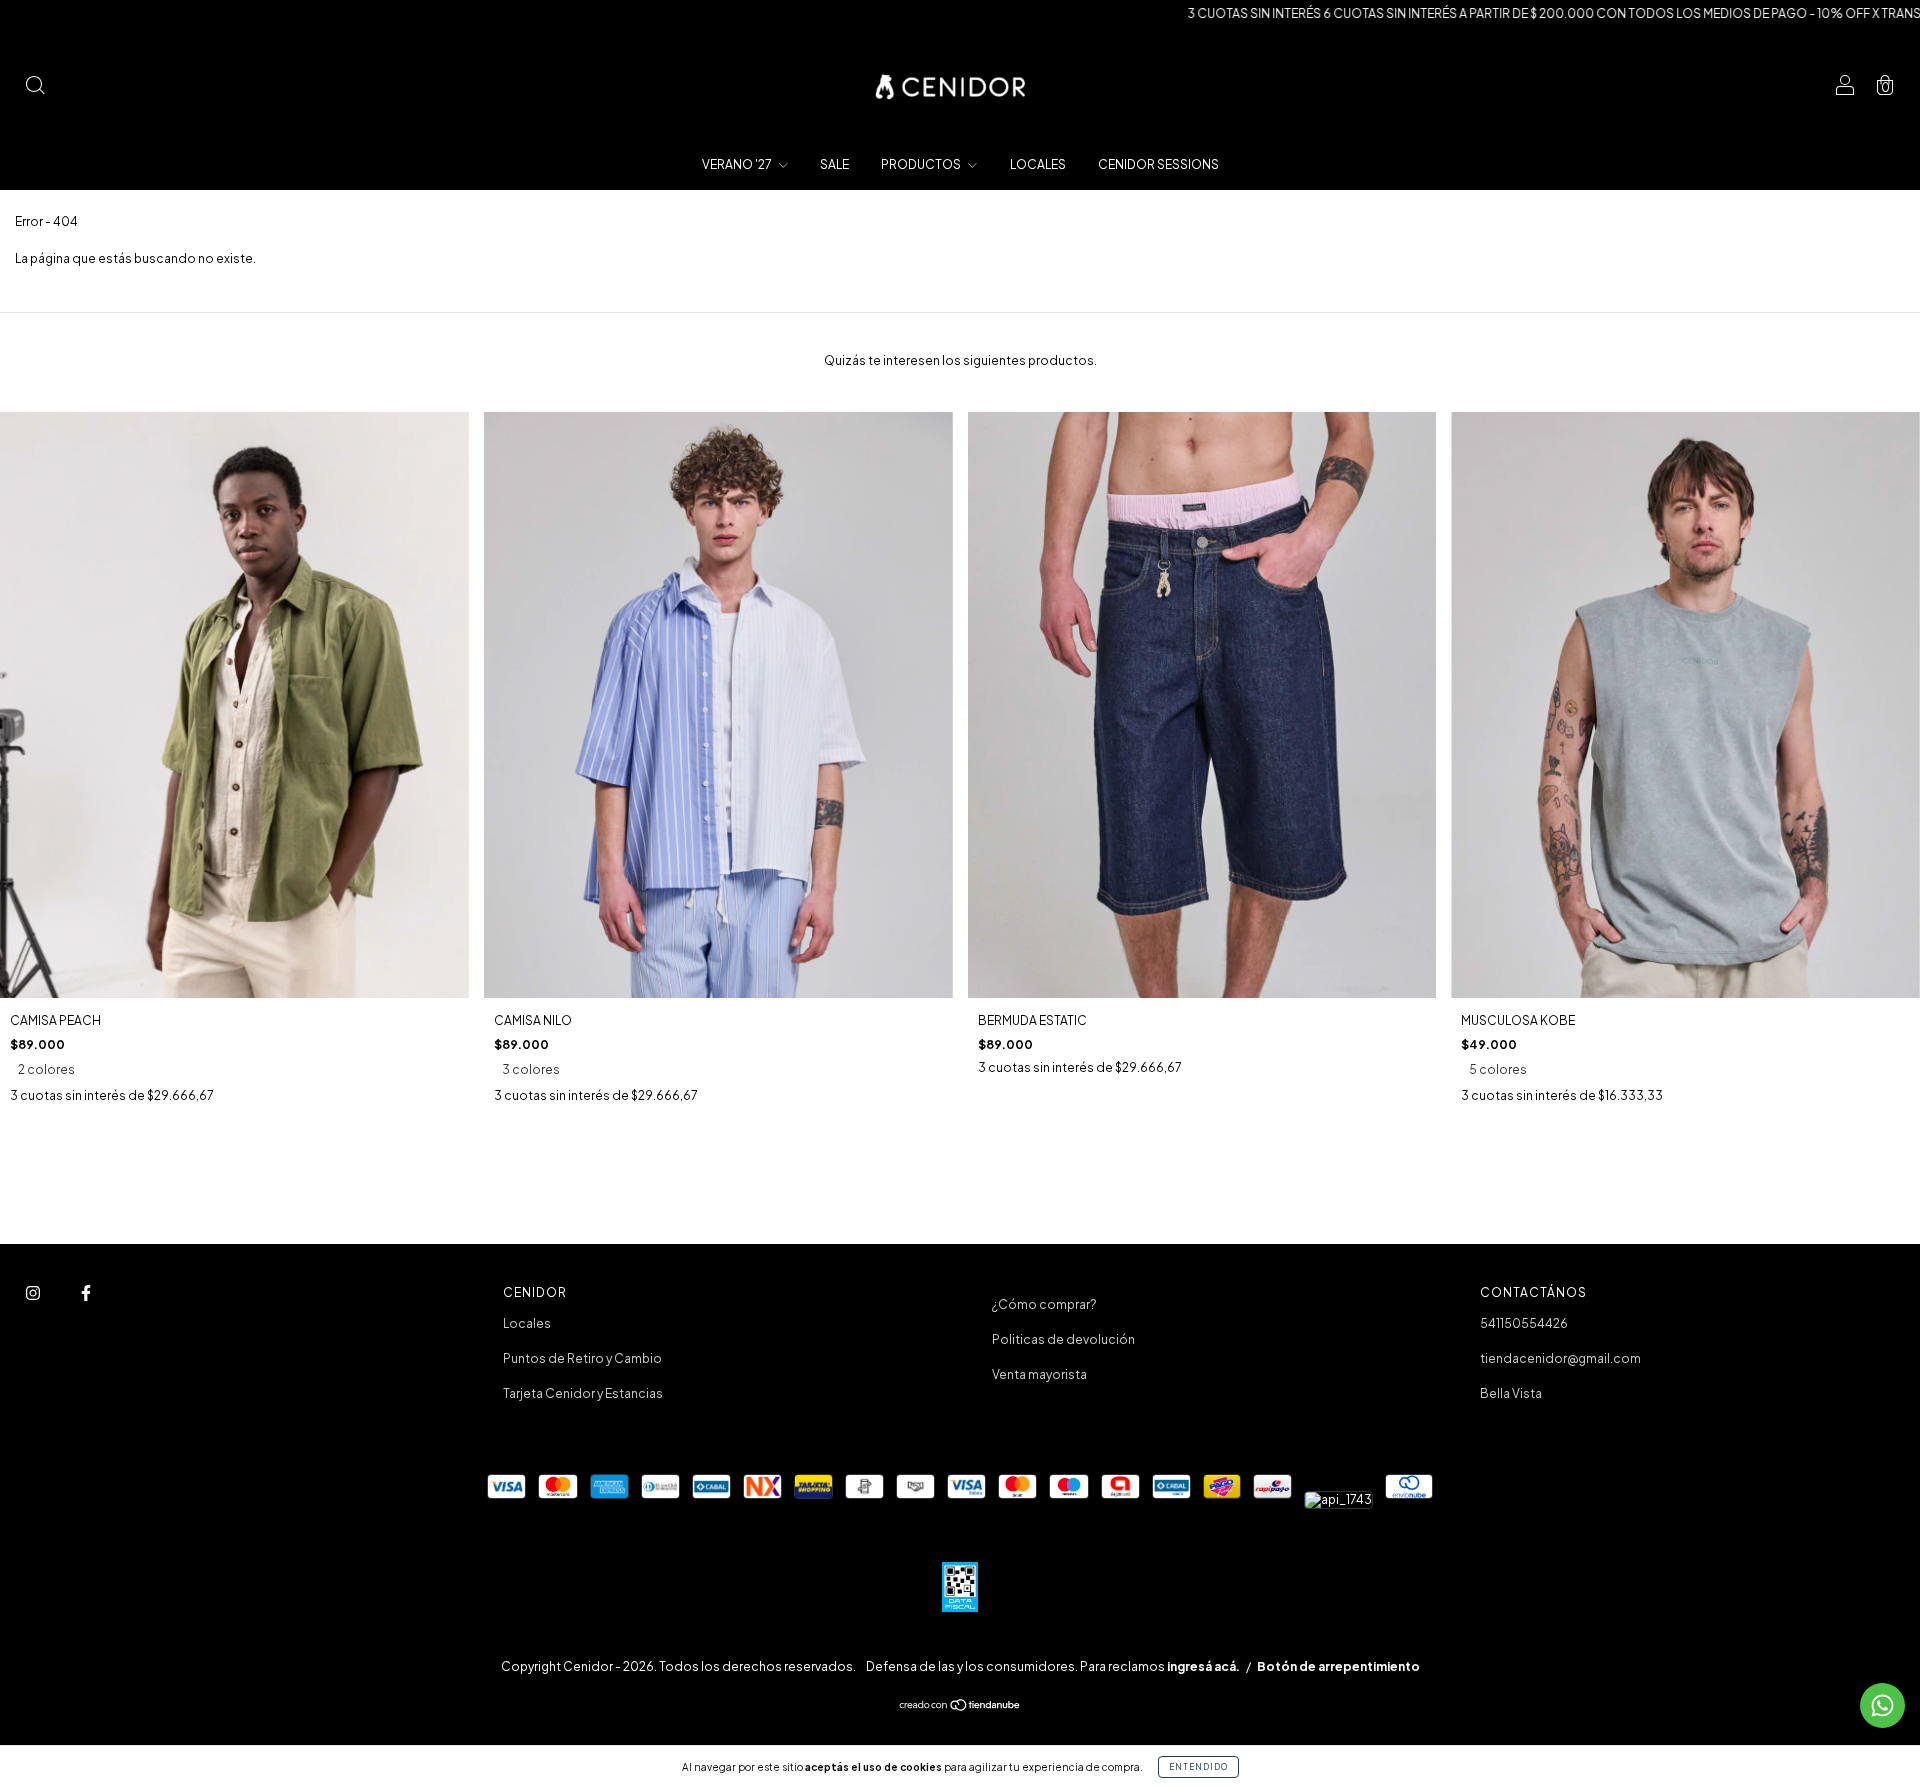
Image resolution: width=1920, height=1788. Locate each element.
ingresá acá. (1203, 1666)
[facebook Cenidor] (86, 1292)
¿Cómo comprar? (1044, 1304)
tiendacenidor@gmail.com (1560, 1358)
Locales (527, 1323)
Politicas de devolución (1063, 1339)
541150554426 (1524, 1323)
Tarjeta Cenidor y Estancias (583, 1393)
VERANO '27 (738, 164)
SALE (834, 164)
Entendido (1198, 1767)
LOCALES (1038, 164)
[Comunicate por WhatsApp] (1882, 1705)
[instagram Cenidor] (34, 1292)
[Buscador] (35, 87)
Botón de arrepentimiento (1338, 1666)
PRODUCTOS (922, 164)
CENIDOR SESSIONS (1158, 164)
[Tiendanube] (960, 1707)
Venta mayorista (1039, 1374)
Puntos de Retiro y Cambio (582, 1358)
